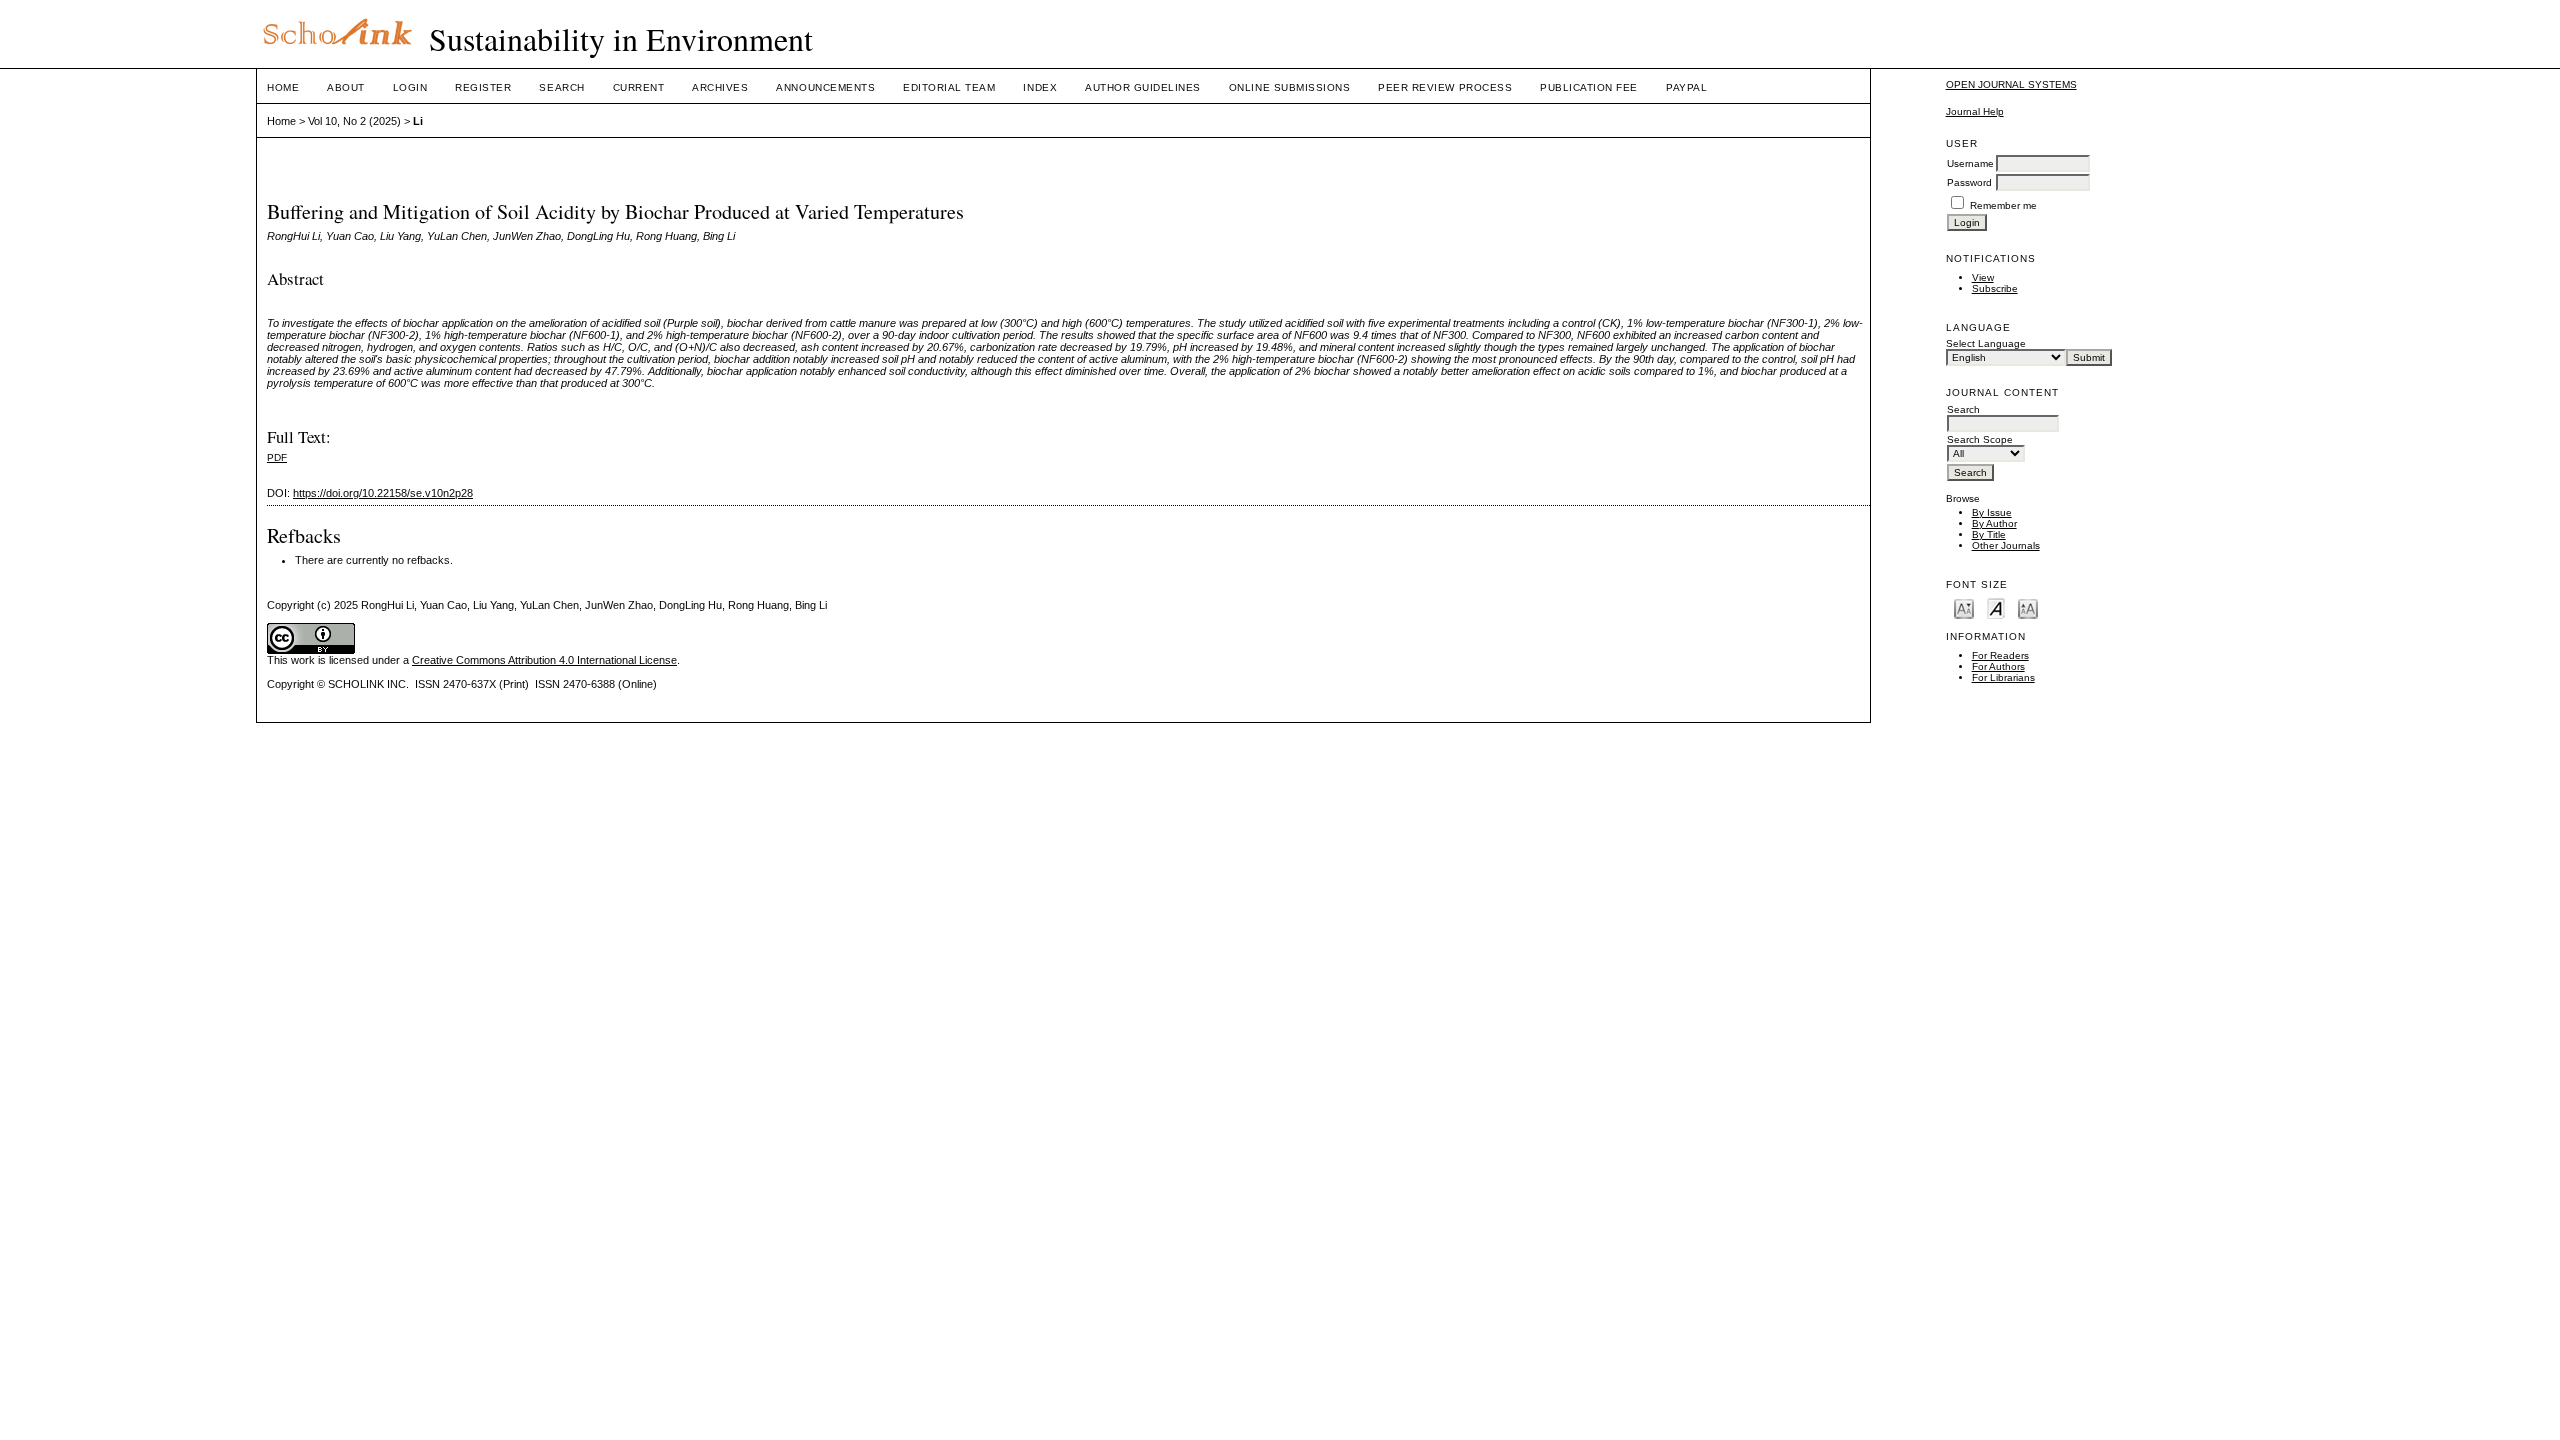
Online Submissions (1289, 87)
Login (410, 87)
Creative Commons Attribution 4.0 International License (544, 660)
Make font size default (1996, 607)
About (346, 87)
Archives (720, 87)
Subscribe (1995, 288)
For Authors (1998, 666)
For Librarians (2003, 677)
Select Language (1986, 343)
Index (1040, 87)
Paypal (1686, 87)
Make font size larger (2028, 607)
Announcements (825, 87)
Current (639, 87)
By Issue (1992, 512)
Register (483, 87)
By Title (1989, 534)
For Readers (2000, 655)
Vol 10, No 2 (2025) (354, 121)
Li (418, 121)
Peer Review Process (1445, 87)
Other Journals (2006, 545)
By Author (1994, 523)
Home (283, 87)
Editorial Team (949, 87)
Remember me (2003, 205)
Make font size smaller (1964, 607)
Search (561, 87)
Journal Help (1975, 111)
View (1983, 277)
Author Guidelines (1143, 87)
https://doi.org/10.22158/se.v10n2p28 (383, 493)
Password (1969, 182)
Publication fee (1589, 87)
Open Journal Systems (2011, 84)
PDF (277, 457)
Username (1970, 163)
